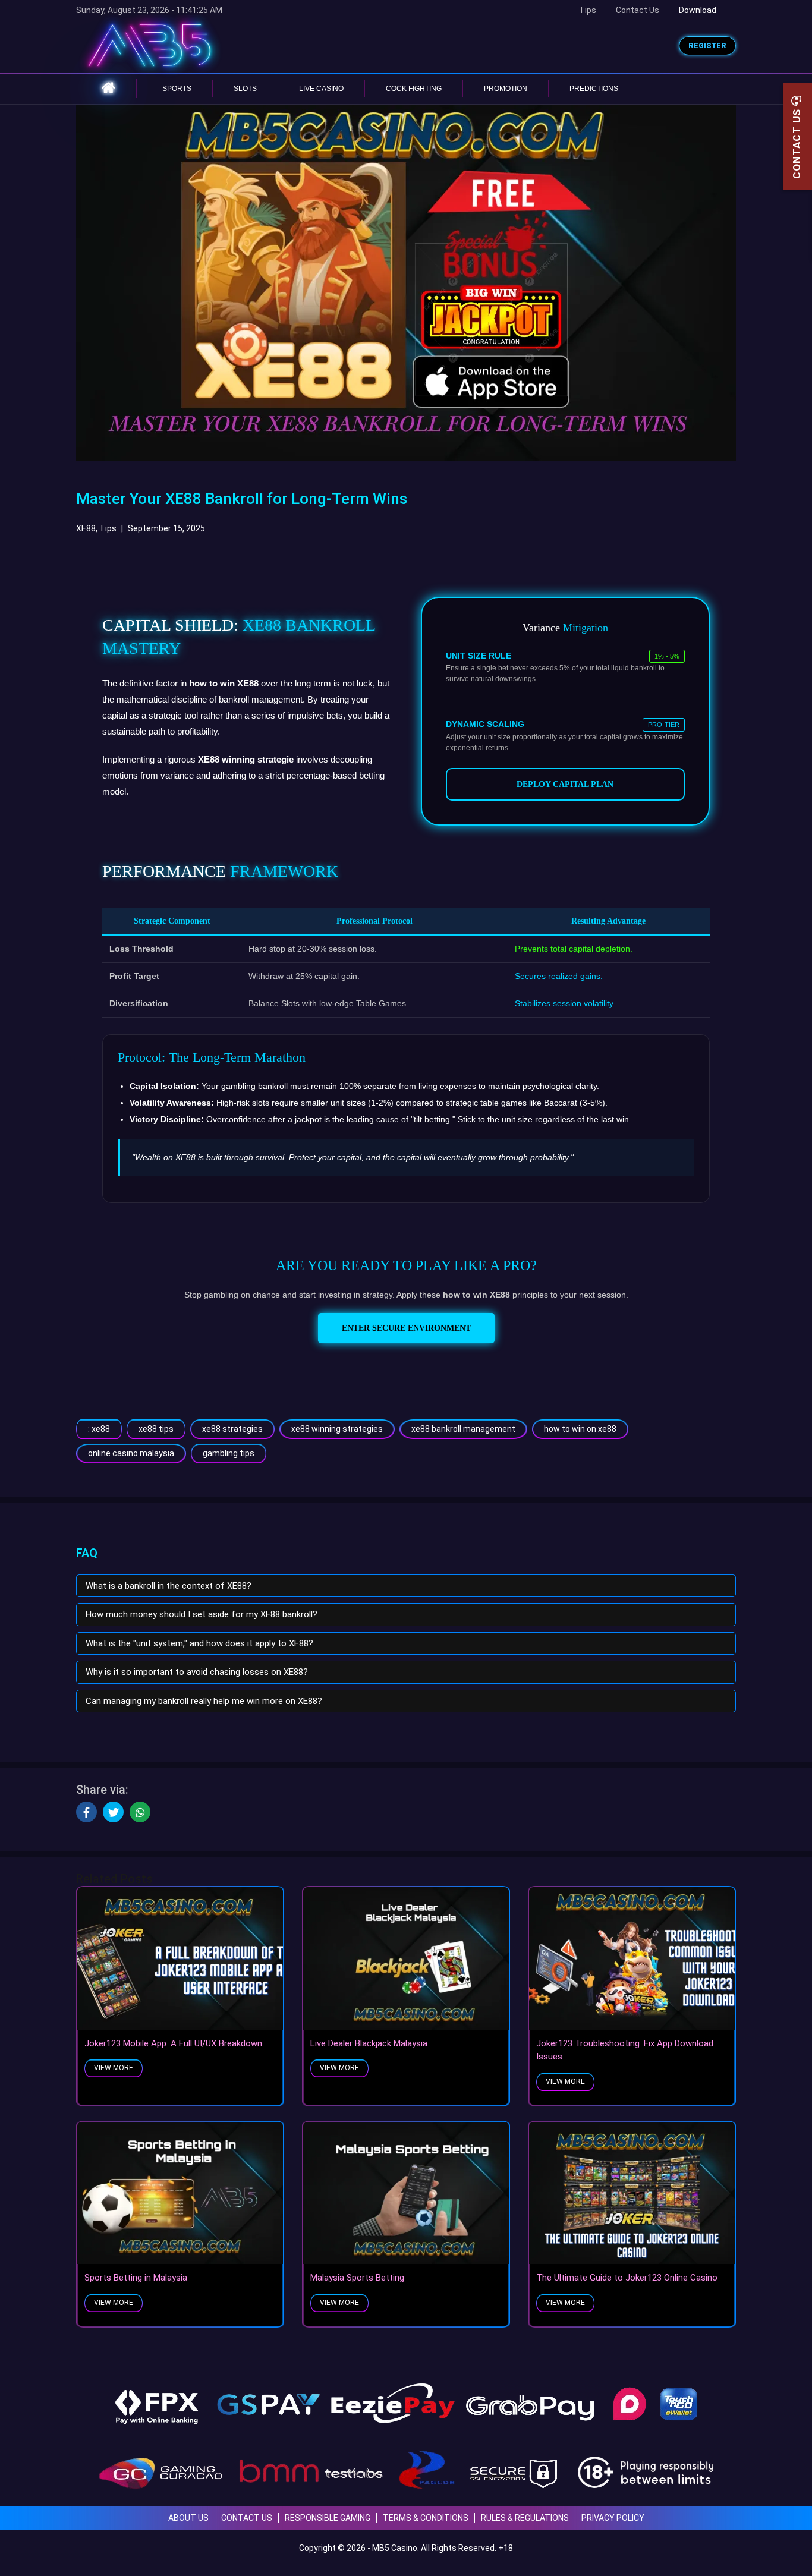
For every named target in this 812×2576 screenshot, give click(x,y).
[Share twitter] (113, 1812)
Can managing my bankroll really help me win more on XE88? (204, 1701)
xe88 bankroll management (463, 1429)
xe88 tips (156, 1429)
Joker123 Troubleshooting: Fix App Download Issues (625, 2050)
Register (707, 46)
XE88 (86, 528)
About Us (188, 2518)
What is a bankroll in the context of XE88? (169, 1586)
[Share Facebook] (86, 1812)
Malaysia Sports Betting (357, 2278)
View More (114, 2068)
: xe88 (99, 1429)
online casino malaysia (131, 1453)
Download (698, 10)
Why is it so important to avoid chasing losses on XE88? (197, 1672)
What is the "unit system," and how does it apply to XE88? (199, 1643)
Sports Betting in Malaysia (136, 2278)
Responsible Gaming (328, 2518)
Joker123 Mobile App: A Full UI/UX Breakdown (173, 2043)
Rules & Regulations (525, 2518)
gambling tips (229, 1453)
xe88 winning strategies (337, 1429)
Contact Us (638, 10)
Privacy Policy (613, 2518)
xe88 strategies (232, 1429)
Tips (108, 528)
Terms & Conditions (426, 2518)
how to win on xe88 (580, 1429)
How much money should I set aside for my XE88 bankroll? (202, 1614)
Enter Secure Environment (406, 1328)
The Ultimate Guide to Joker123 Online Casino (627, 2278)
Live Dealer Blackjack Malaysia (369, 2043)
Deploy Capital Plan (565, 784)
